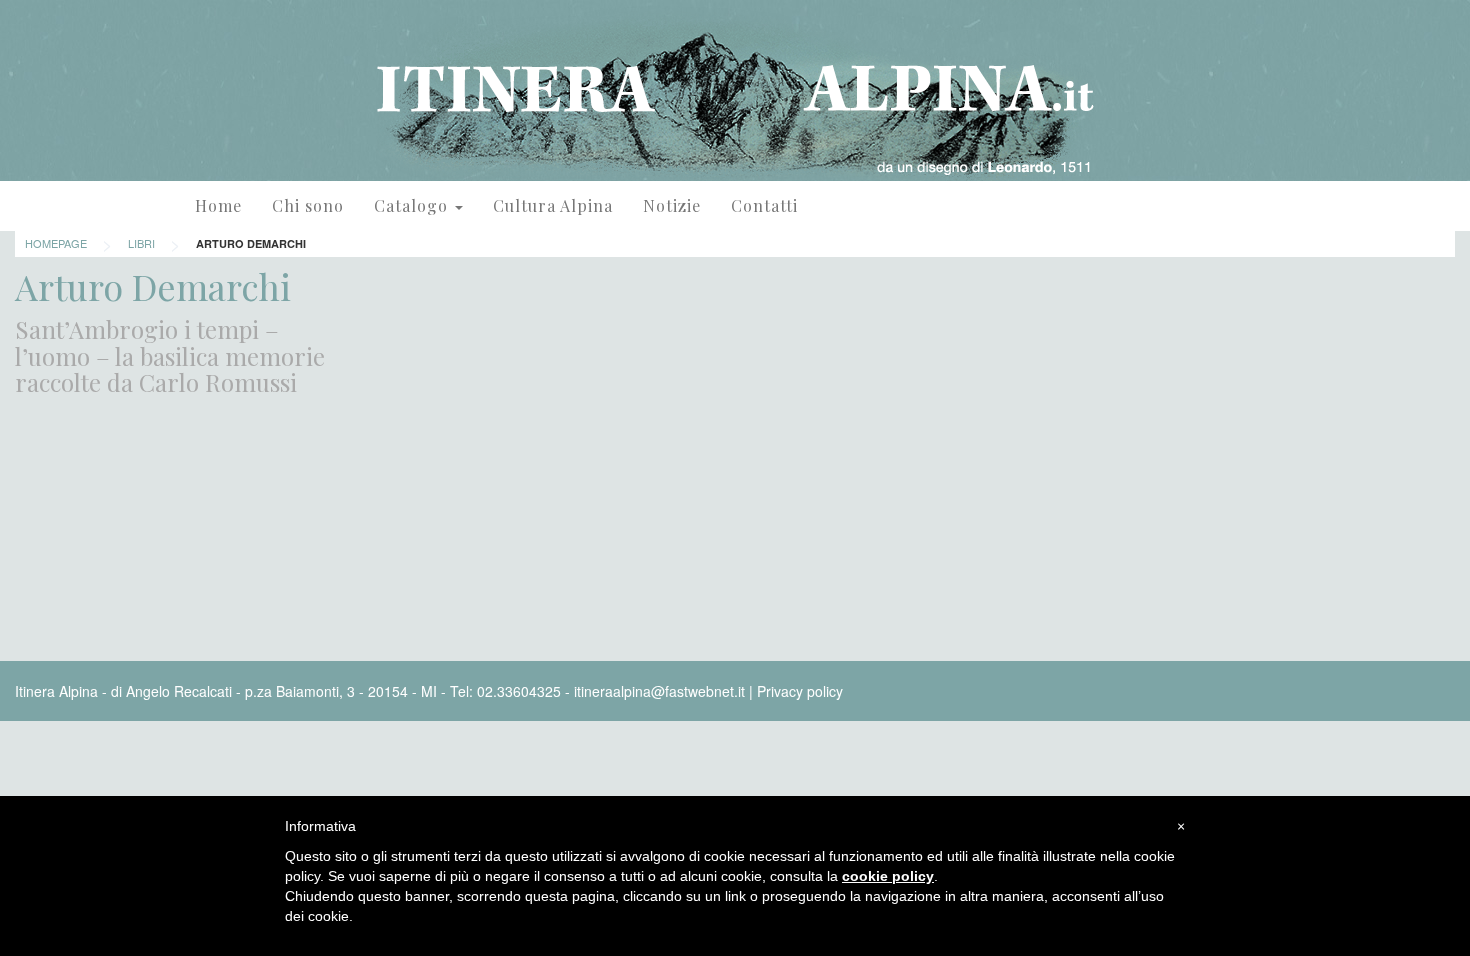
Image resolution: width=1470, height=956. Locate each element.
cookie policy (888, 876)
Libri (141, 243)
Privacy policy (800, 691)
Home (218, 205)
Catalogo (413, 205)
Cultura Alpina (553, 205)
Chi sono (308, 205)
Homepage (56, 243)
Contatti (764, 205)
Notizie (672, 205)
